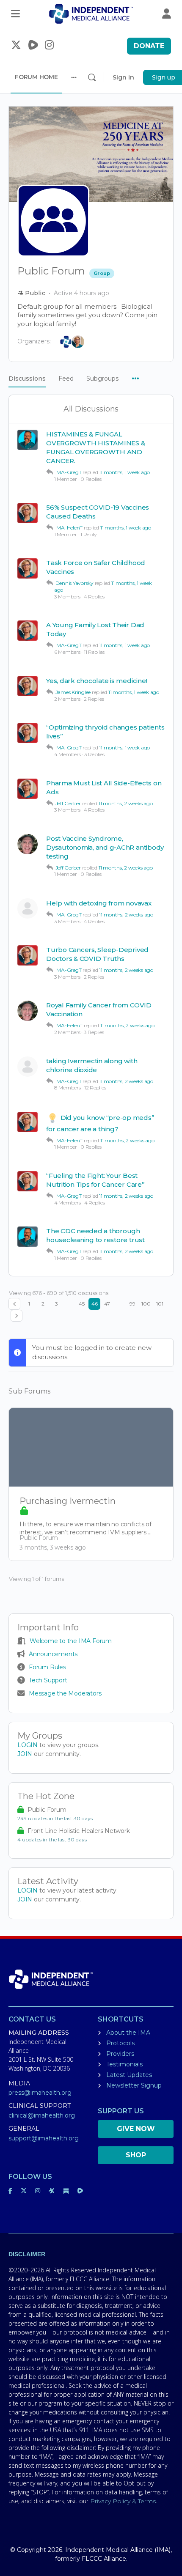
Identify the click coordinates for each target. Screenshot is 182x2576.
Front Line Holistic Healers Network (79, 1831)
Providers (120, 2054)
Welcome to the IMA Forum (71, 1641)
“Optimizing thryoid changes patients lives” (105, 732)
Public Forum (47, 1810)
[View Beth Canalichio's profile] (28, 908)
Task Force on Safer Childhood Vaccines (96, 567)
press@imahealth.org (40, 2093)
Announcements (53, 1654)
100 (146, 1304)
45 (82, 1304)
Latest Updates (129, 2075)
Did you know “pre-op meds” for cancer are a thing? (100, 1123)
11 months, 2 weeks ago (126, 803)
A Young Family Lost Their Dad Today (95, 629)
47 (107, 1304)
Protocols (120, 2043)
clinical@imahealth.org (42, 2115)
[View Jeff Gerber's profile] (28, 844)
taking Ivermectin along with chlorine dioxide (92, 1065)
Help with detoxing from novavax (99, 903)
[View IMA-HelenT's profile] (28, 513)
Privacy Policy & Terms (123, 2501)
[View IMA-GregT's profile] (28, 440)
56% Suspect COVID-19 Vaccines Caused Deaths (98, 512)
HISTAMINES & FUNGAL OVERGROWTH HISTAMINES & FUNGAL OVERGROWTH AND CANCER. (95, 447)
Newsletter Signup (134, 2085)
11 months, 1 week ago (124, 472)
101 (160, 1304)
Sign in (123, 77)
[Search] (92, 77)
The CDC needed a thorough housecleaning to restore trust (95, 1235)
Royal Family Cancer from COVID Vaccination (99, 1010)
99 (132, 1304)
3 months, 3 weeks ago (53, 1547)
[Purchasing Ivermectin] (91, 1447)
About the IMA (128, 2033)
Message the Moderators (65, 1693)
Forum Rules (47, 1667)
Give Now (136, 2129)
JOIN (26, 1754)
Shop (136, 2155)
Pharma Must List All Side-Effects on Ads (104, 787)
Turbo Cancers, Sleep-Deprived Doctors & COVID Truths (97, 954)
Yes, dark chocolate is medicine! (97, 681)
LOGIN (28, 1745)
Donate (149, 46)
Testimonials (124, 2064)
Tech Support (48, 1680)
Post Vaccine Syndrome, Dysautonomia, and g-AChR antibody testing (105, 847)
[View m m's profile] (28, 1067)
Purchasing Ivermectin (68, 1501)
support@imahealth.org (44, 2138)
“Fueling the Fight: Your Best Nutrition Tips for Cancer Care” (95, 1180)
